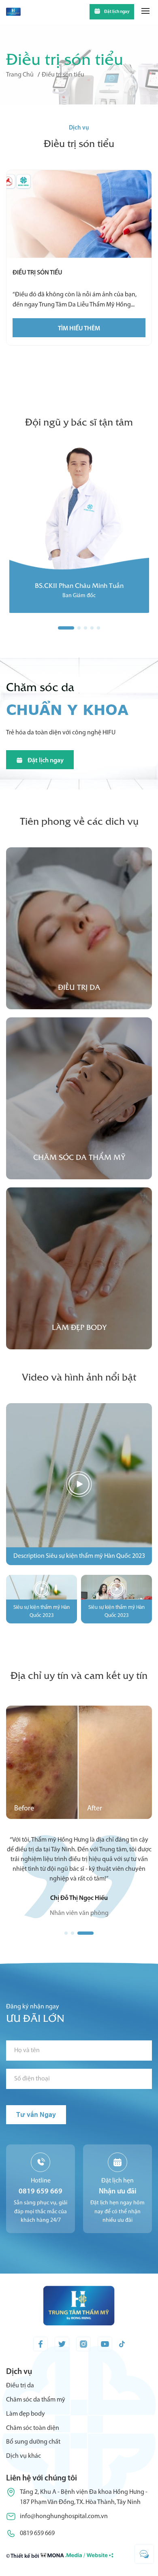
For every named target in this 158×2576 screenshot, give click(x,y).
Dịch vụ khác (23, 2466)
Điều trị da (20, 2395)
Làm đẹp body (26, 2424)
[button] (73, 1943)
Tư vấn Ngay (36, 2124)
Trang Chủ (20, 75)
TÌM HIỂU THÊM (79, 329)
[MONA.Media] (77, 2567)
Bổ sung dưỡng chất (33, 2452)
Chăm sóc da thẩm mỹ (36, 2410)
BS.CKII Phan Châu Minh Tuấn (79, 585)
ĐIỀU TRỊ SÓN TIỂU (37, 273)
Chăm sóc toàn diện (33, 2438)
